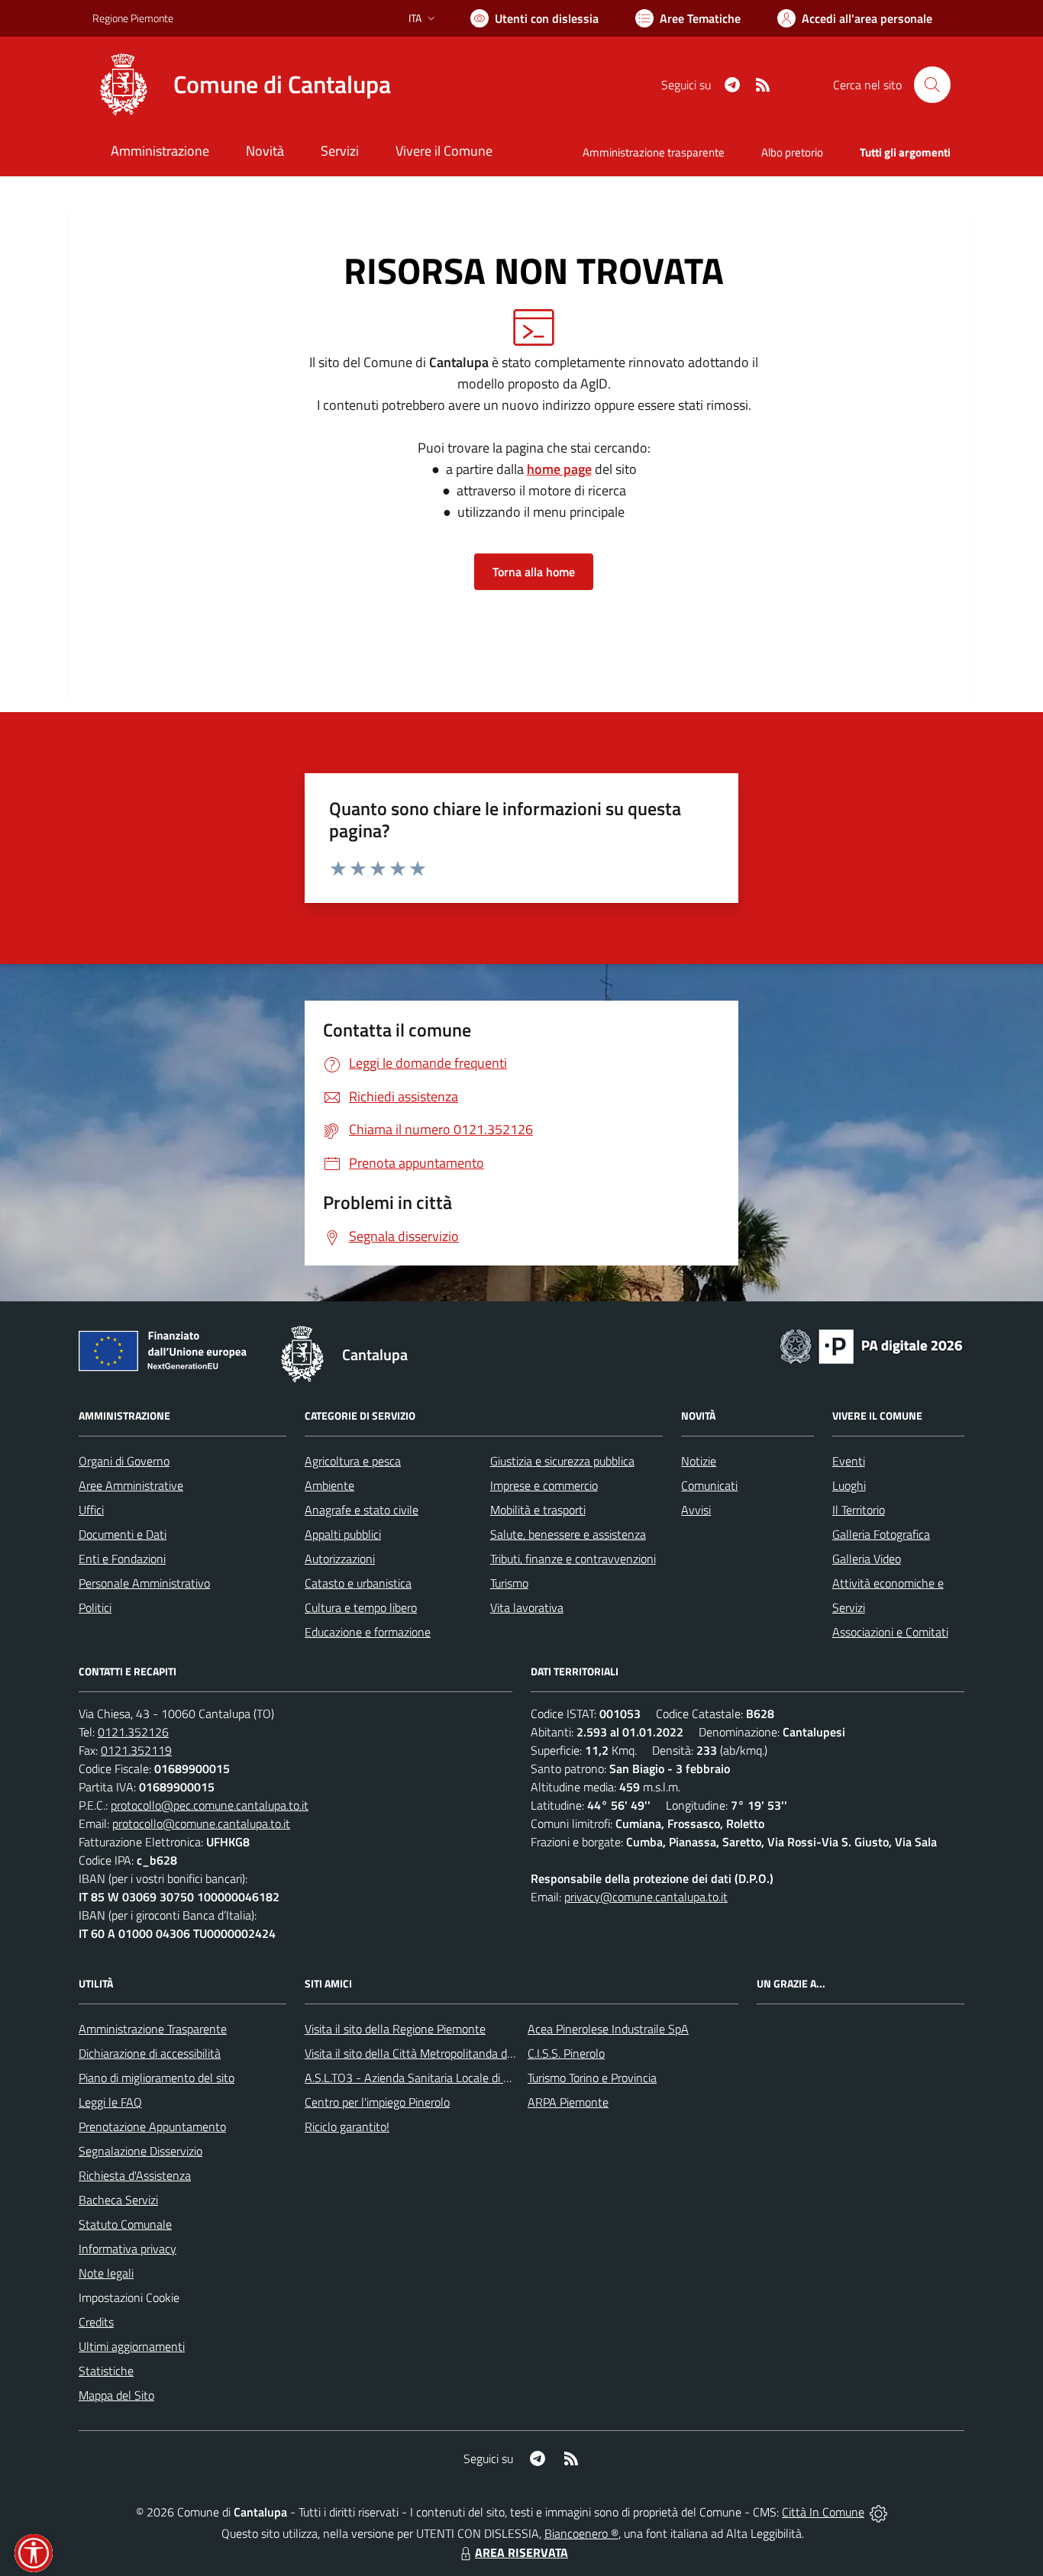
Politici (95, 1607)
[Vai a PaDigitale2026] (871, 1345)
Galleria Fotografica (881, 1534)
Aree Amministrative (131, 1485)
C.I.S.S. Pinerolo (566, 2053)
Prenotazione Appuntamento (152, 2126)
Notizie (699, 1461)
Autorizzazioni (340, 1559)
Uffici (91, 1510)
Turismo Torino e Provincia (592, 2078)
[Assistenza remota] (878, 2512)
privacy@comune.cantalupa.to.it (646, 1897)
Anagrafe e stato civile (362, 1510)
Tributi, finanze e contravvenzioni (573, 1559)
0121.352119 (136, 1750)
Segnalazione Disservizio (140, 2151)
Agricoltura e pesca (353, 1461)
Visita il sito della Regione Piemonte (395, 2029)
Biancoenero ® (581, 2533)
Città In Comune (823, 2512)
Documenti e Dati (123, 1534)
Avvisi (696, 1510)
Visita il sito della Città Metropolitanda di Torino (423, 2053)
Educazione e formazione (368, 1632)
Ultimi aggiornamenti (132, 2346)
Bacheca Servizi (118, 2200)
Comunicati (709, 1485)
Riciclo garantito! (347, 2126)
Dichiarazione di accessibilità (150, 2053)
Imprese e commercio (544, 1485)
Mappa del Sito (116, 2395)
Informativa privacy (128, 2249)
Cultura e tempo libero (361, 1607)
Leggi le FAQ (110, 2102)
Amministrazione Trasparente (153, 2029)
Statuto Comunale (125, 2224)
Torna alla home (534, 572)
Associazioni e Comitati (890, 1632)
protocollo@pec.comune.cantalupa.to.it (210, 1805)
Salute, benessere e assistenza (568, 1534)
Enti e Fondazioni (122, 1559)
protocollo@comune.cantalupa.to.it (201, 1823)
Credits (96, 2322)
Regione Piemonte (133, 18)
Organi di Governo (124, 1461)
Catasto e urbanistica (358, 1583)
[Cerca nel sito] (932, 85)
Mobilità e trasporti (538, 1510)
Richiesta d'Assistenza (135, 2175)
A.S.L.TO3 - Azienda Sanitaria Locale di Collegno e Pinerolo (453, 2078)
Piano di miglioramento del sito (157, 2078)
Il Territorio (859, 1510)
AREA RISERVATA (521, 2552)
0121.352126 (133, 1732)
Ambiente (329, 1485)
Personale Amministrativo (144, 1583)
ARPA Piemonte (568, 2102)
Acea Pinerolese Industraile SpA (608, 2029)
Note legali (106, 2273)
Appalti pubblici (343, 1534)
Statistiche (106, 2371)
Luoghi (849, 1485)
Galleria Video (867, 1559)
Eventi (849, 1461)
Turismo (509, 1583)
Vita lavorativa (527, 1607)
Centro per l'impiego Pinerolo (377, 2102)
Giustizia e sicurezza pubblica (562, 1461)
